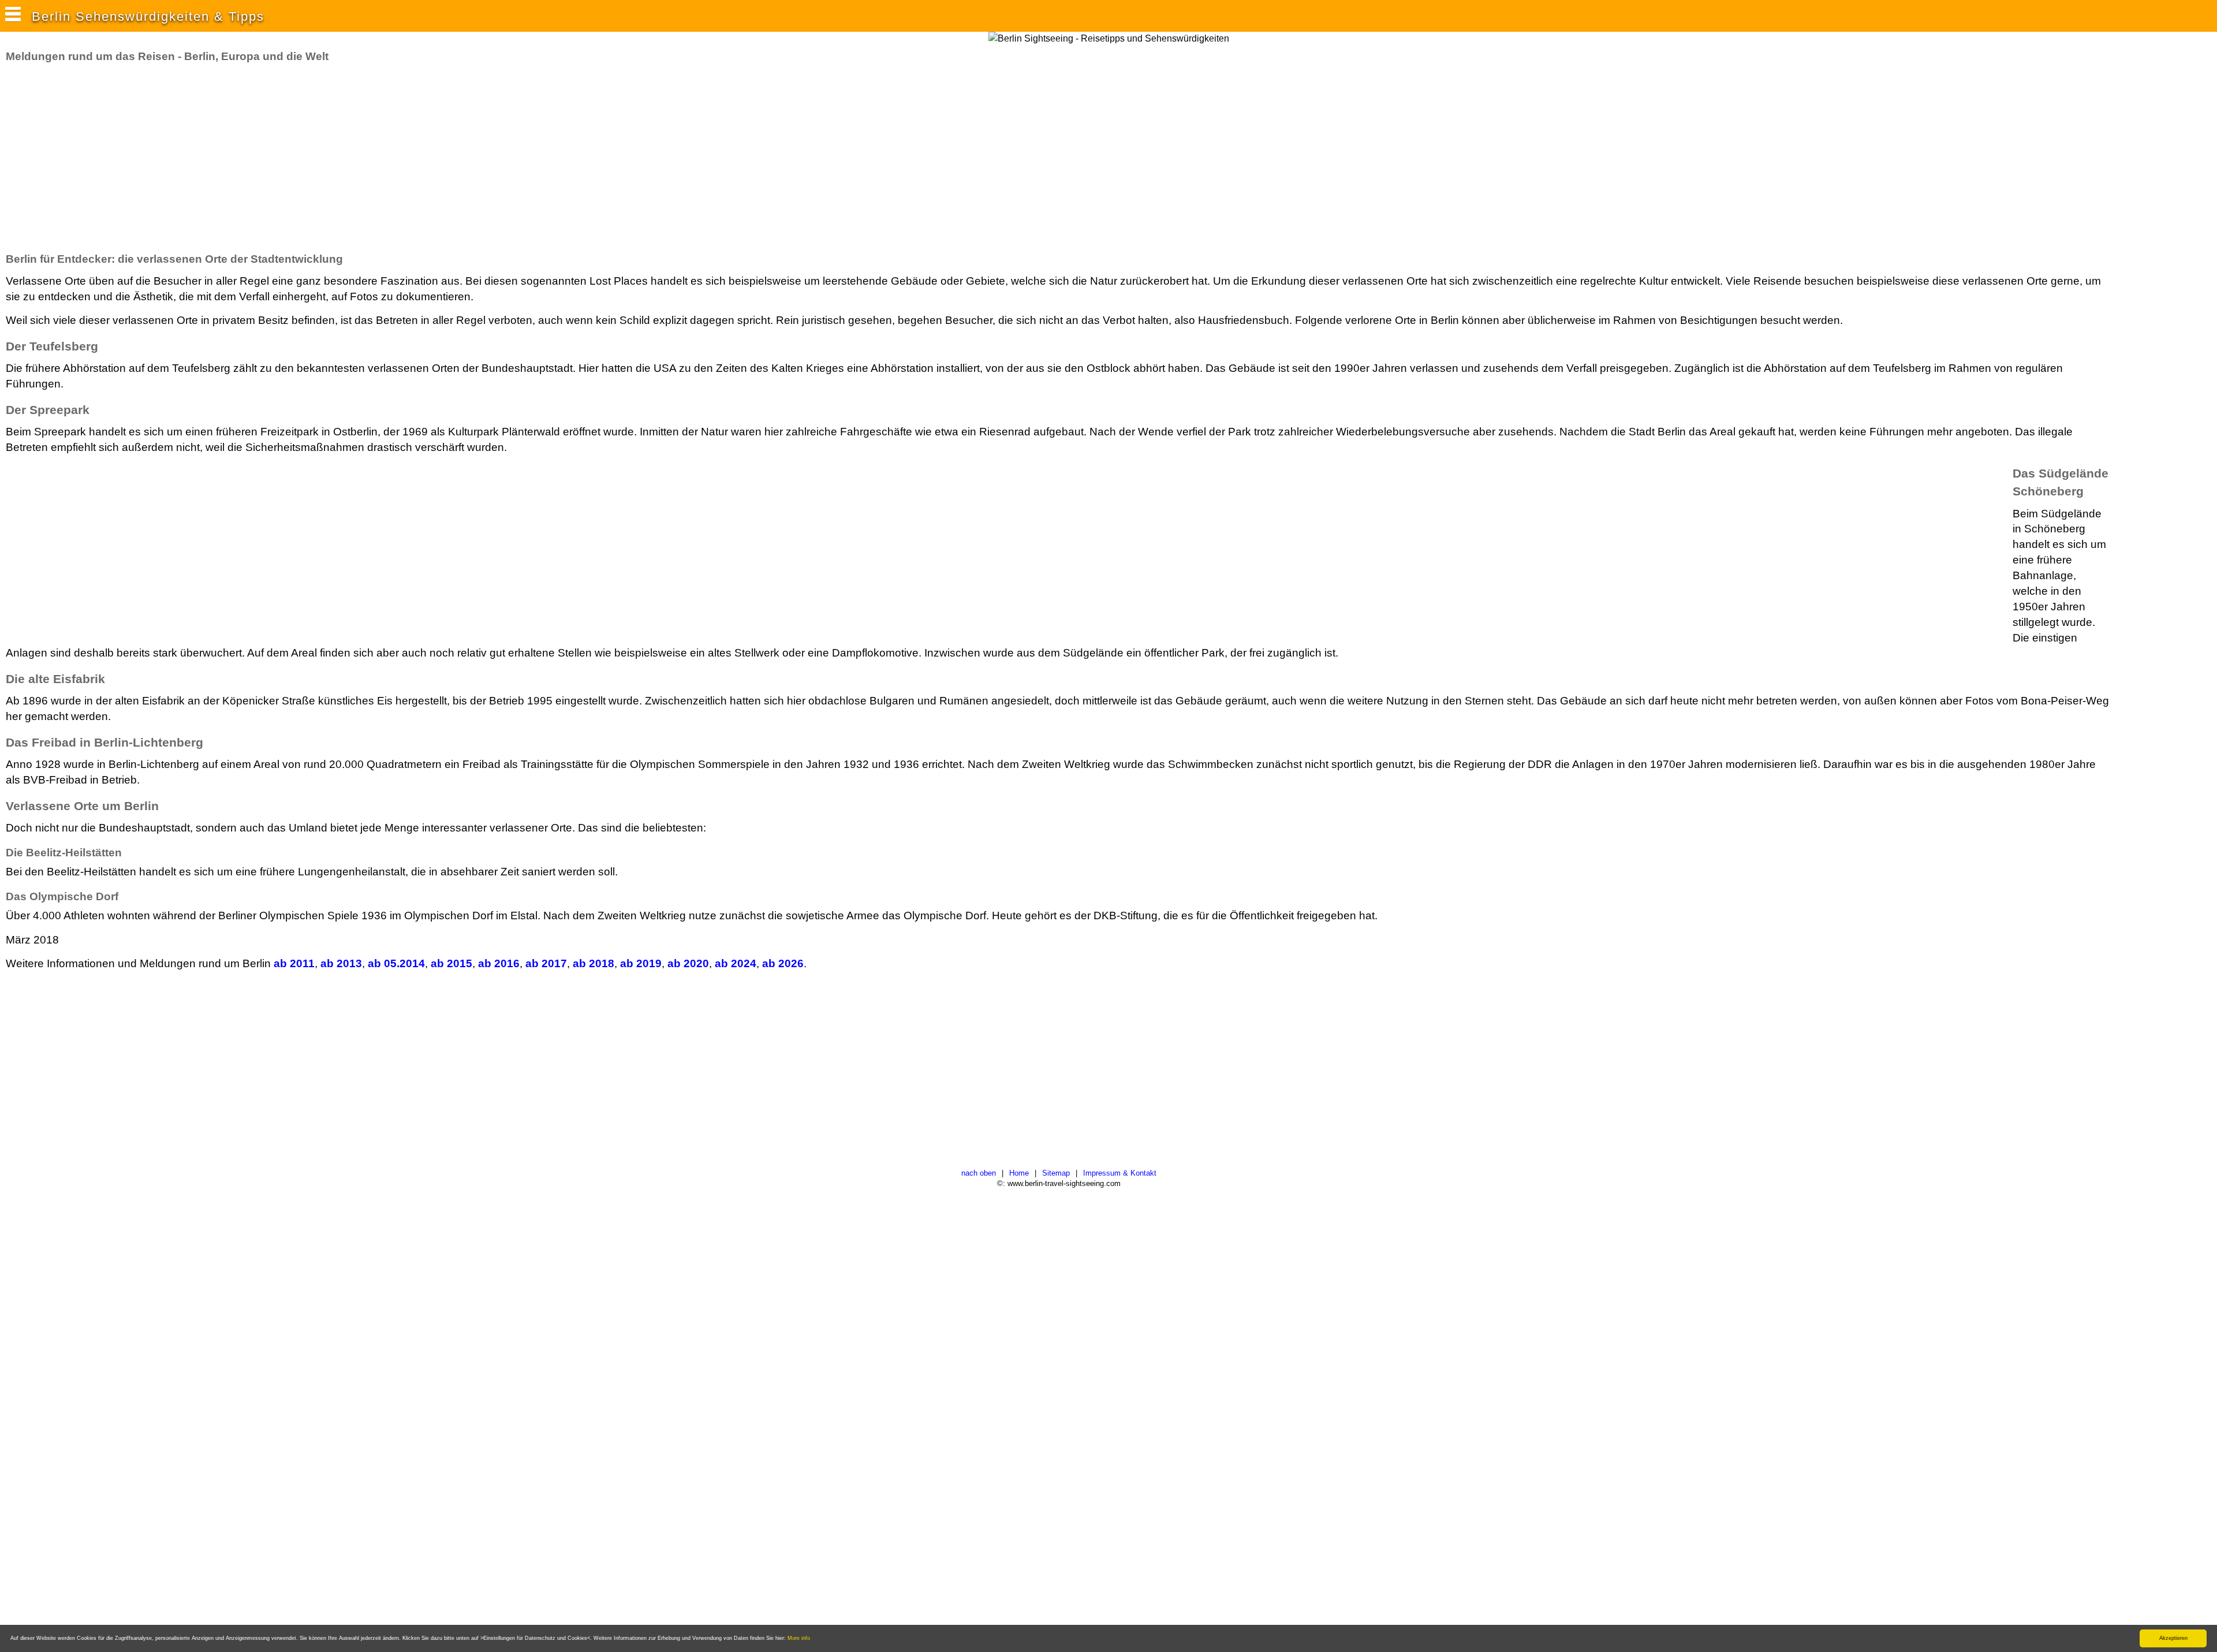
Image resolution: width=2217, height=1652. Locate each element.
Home (1019, 1173)
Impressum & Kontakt (1120, 1173)
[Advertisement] (216, 158)
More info (799, 1638)
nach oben (979, 1173)
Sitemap (1056, 1173)
